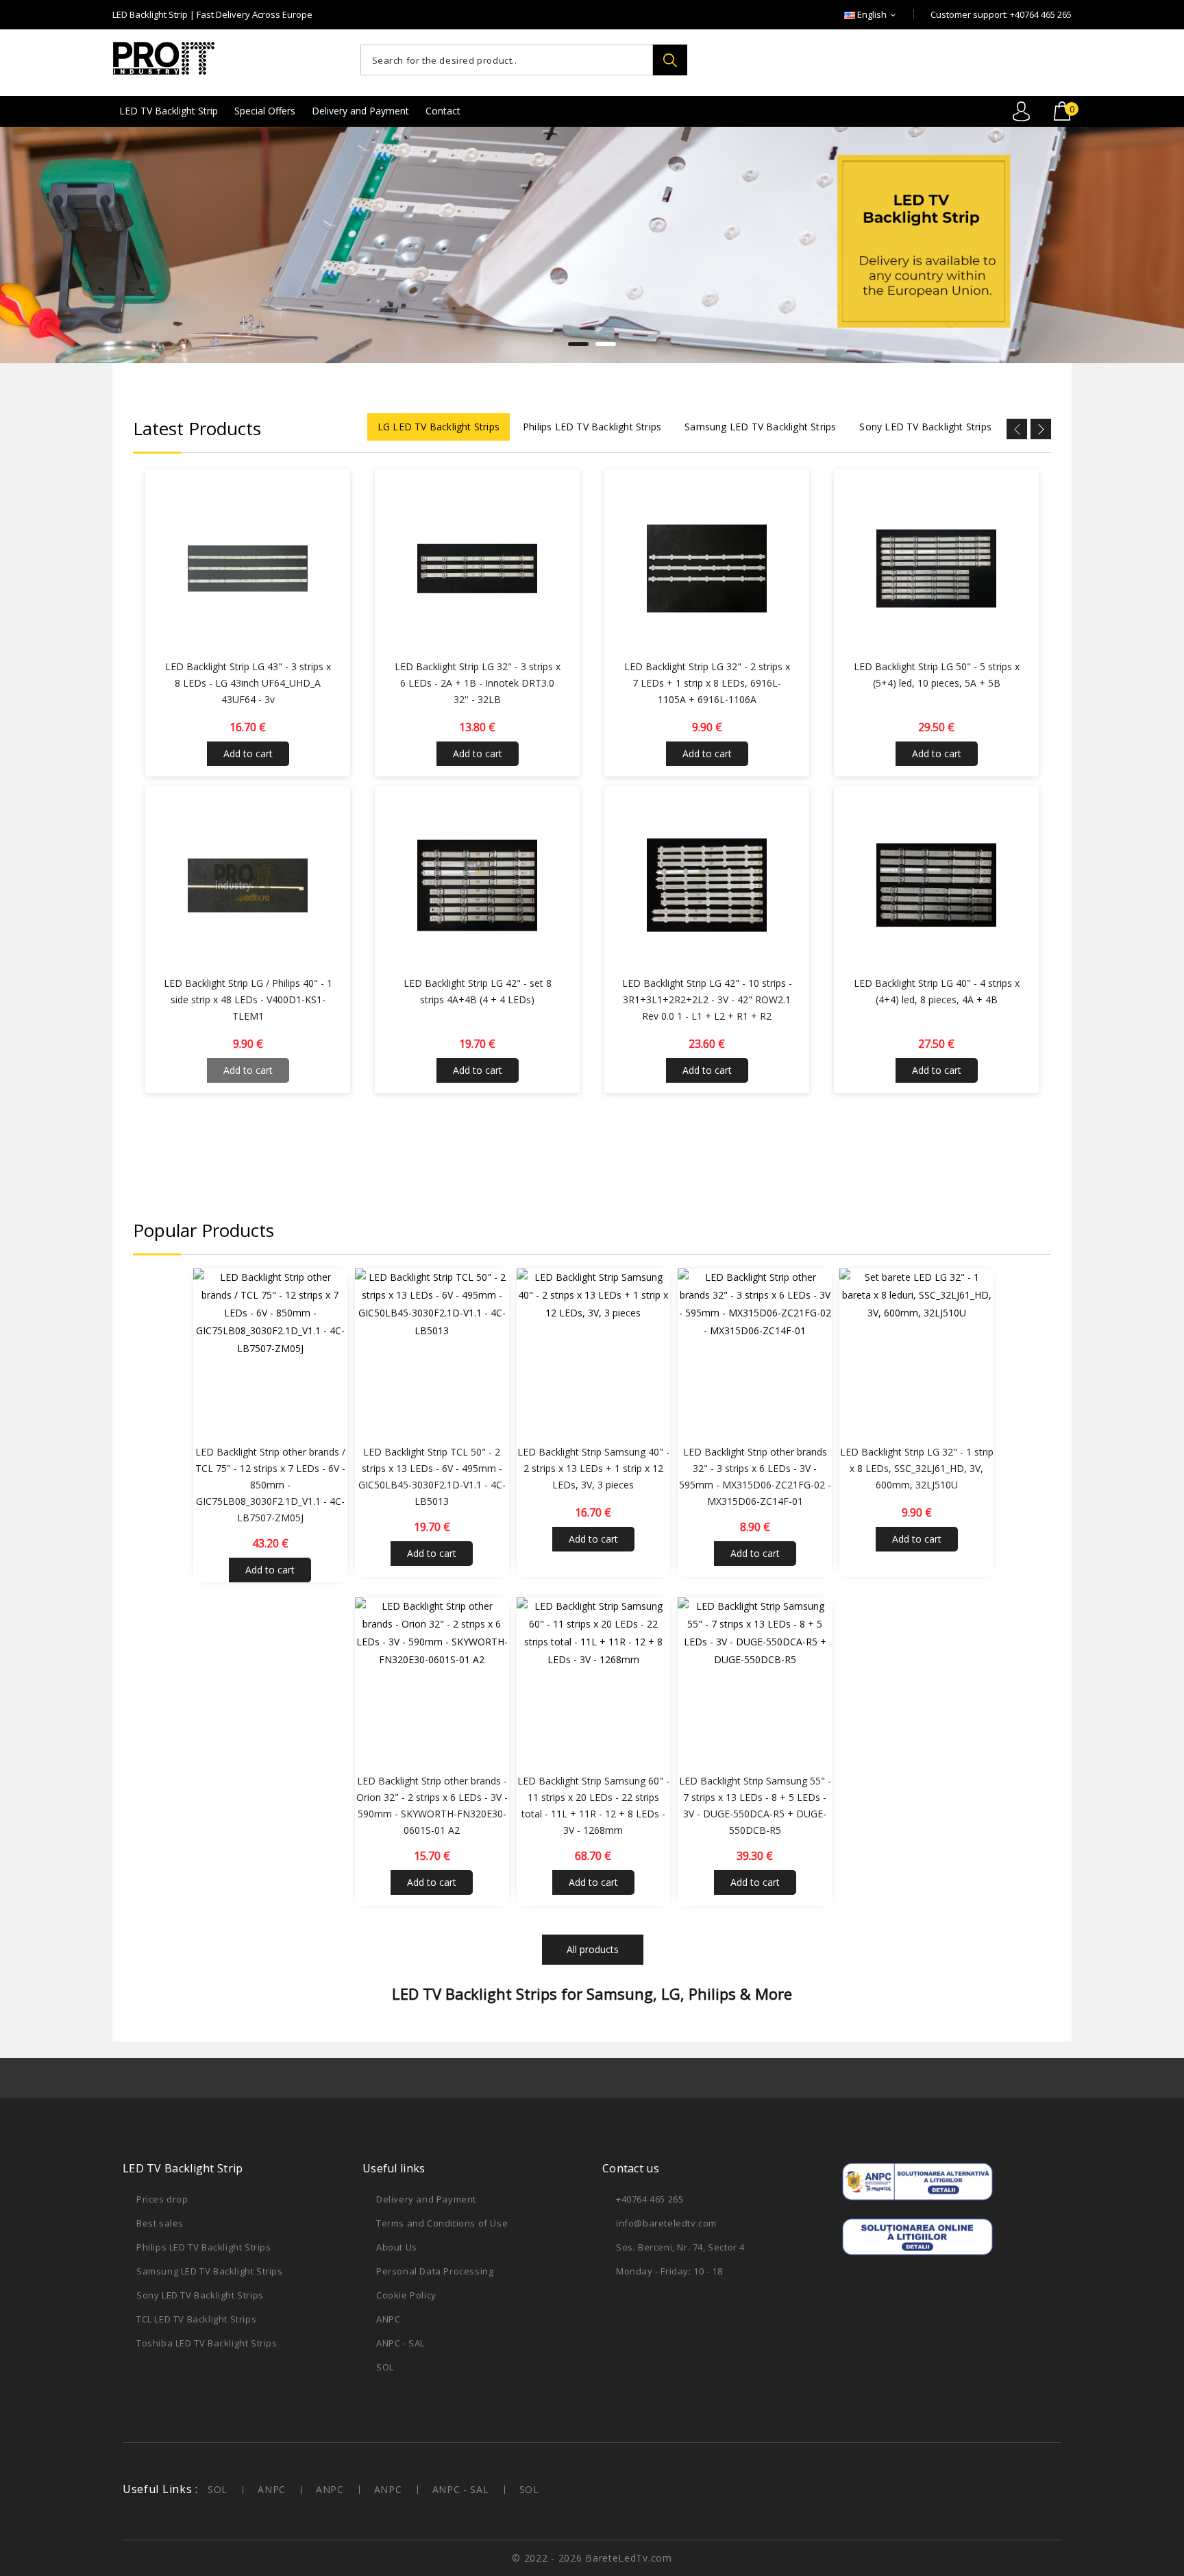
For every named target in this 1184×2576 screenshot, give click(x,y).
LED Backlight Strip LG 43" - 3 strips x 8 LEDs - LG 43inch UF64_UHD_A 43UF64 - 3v (248, 683)
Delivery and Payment (360, 111)
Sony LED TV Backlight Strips (200, 2295)
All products (593, 1949)
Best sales (160, 2223)
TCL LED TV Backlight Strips (196, 2319)
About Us (397, 2247)
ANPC (388, 2319)
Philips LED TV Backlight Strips (204, 2247)
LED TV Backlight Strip (169, 111)
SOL (385, 2367)
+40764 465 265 (650, 2199)
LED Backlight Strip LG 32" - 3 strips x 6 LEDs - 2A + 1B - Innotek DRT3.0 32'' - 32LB (478, 683)
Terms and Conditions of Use (442, 2223)
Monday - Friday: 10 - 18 (669, 2271)
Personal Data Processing (435, 2271)
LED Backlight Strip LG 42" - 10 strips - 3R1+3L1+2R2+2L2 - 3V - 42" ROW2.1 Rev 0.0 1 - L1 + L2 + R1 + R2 (707, 999)
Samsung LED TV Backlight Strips (210, 2271)
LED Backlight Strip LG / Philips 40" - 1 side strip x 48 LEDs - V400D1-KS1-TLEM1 (248, 999)
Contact (443, 111)
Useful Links (157, 2489)
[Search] (670, 60)
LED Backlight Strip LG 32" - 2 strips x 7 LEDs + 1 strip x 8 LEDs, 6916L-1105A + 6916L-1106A (707, 683)
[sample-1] (592, 245)
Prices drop (162, 2199)
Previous (46, 243)
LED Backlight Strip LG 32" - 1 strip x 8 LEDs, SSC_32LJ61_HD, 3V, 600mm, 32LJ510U (917, 1468)
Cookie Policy (406, 2295)
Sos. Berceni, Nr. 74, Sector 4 (680, 2247)
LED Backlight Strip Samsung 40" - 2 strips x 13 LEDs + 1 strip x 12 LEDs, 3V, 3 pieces (593, 1468)
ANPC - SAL (400, 2343)
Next (1138, 243)
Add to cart (248, 753)
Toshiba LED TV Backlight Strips (207, 2343)
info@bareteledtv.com (666, 2223)
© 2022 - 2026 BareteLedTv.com (592, 2558)
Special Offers (265, 111)
